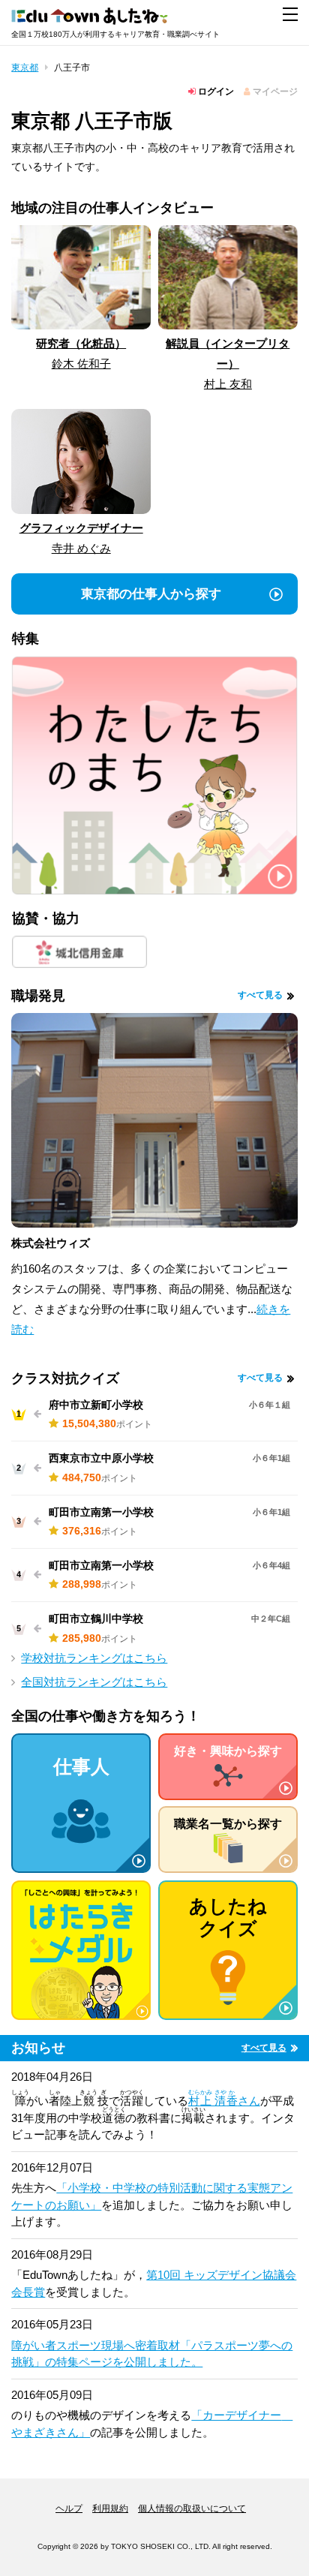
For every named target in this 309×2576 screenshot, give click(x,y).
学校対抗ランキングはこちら (94, 1658)
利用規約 (110, 2508)
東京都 (25, 68)
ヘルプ (69, 2508)
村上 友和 (228, 384)
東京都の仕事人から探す (151, 594)
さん (224, 2101)
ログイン (215, 92)
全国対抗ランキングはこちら (94, 1682)
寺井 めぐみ (81, 548)
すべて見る (260, 995)
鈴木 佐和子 (81, 364)
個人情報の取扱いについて (192, 2508)
